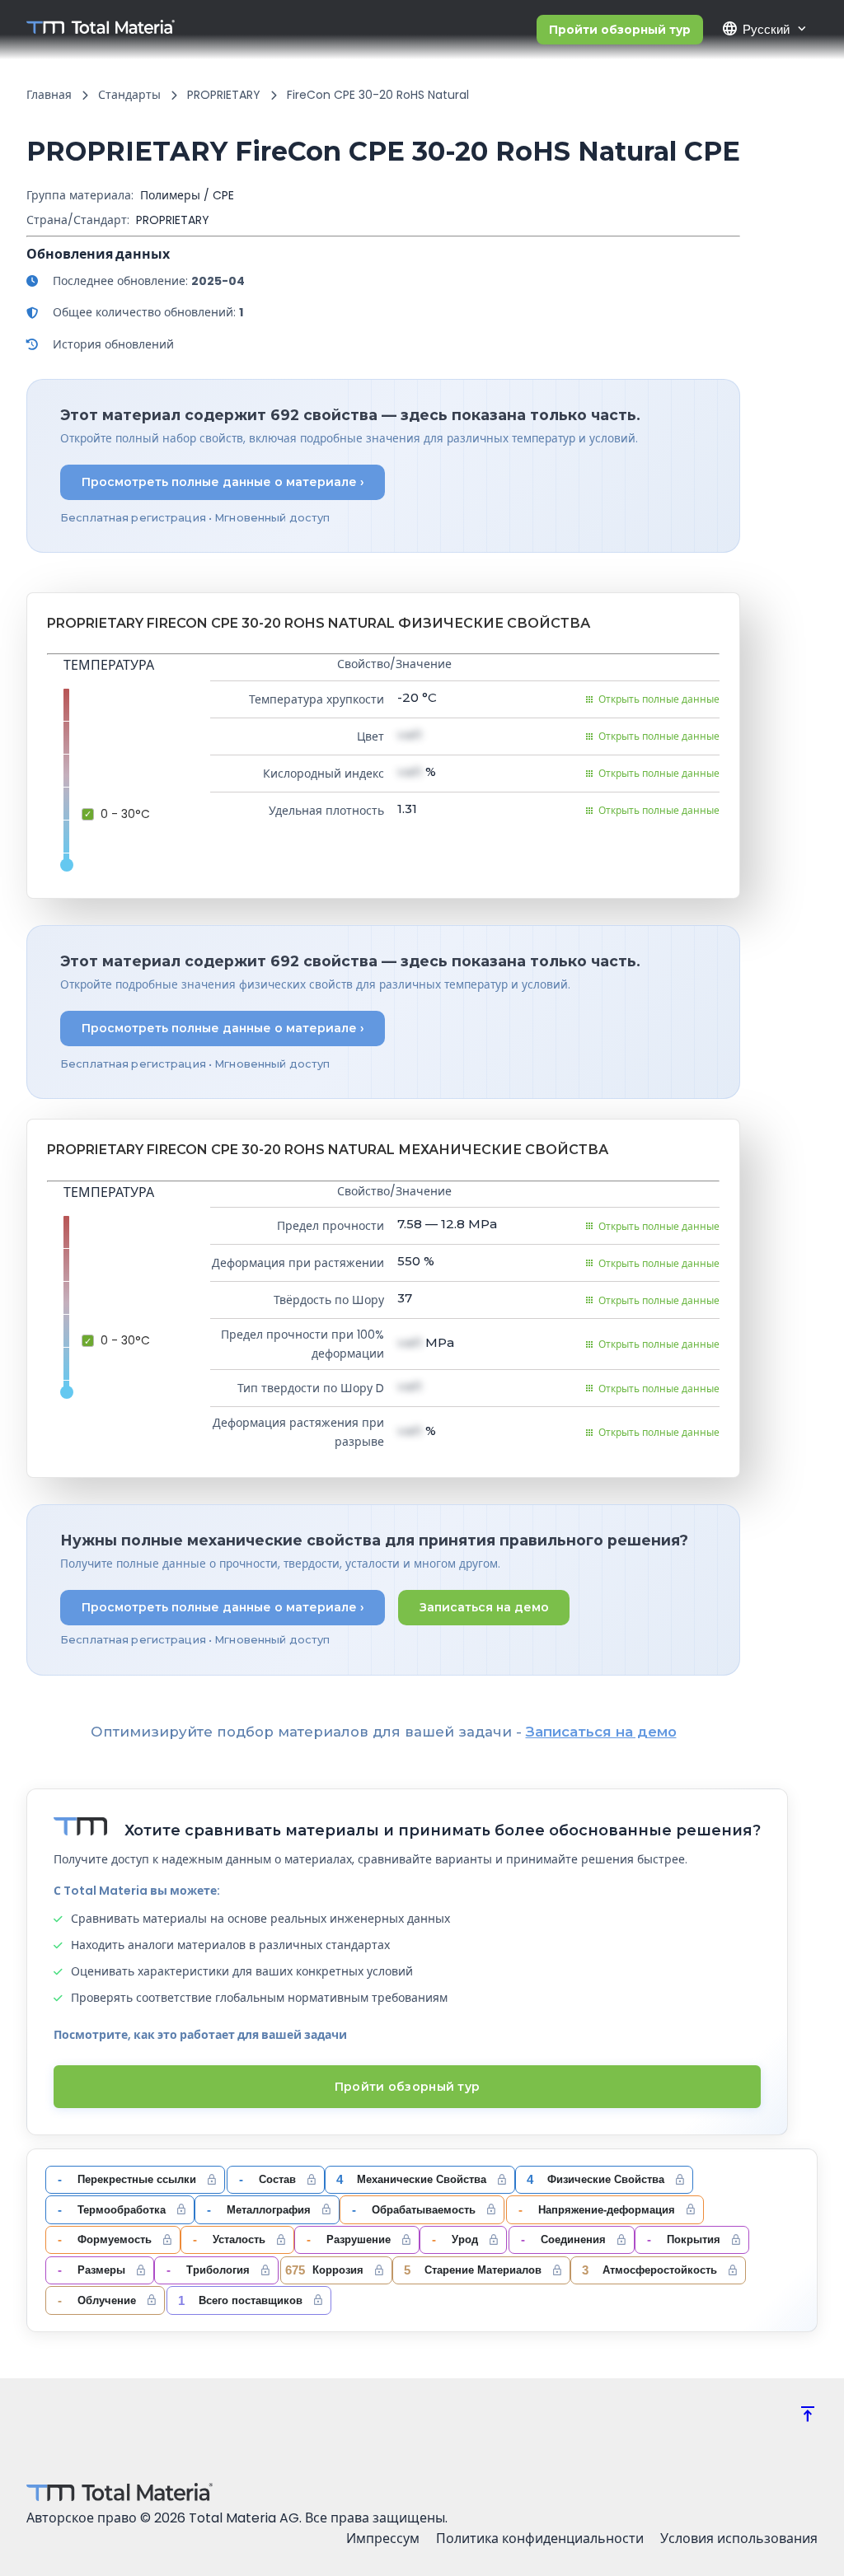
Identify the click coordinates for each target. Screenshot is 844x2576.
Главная (49, 95)
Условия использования (739, 2539)
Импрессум (383, 2539)
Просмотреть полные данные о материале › (223, 482)
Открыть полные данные (659, 699)
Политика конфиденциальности (540, 2539)
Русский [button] (755, 29)
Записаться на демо (484, 1607)
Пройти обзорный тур (620, 30)
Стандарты (129, 95)
